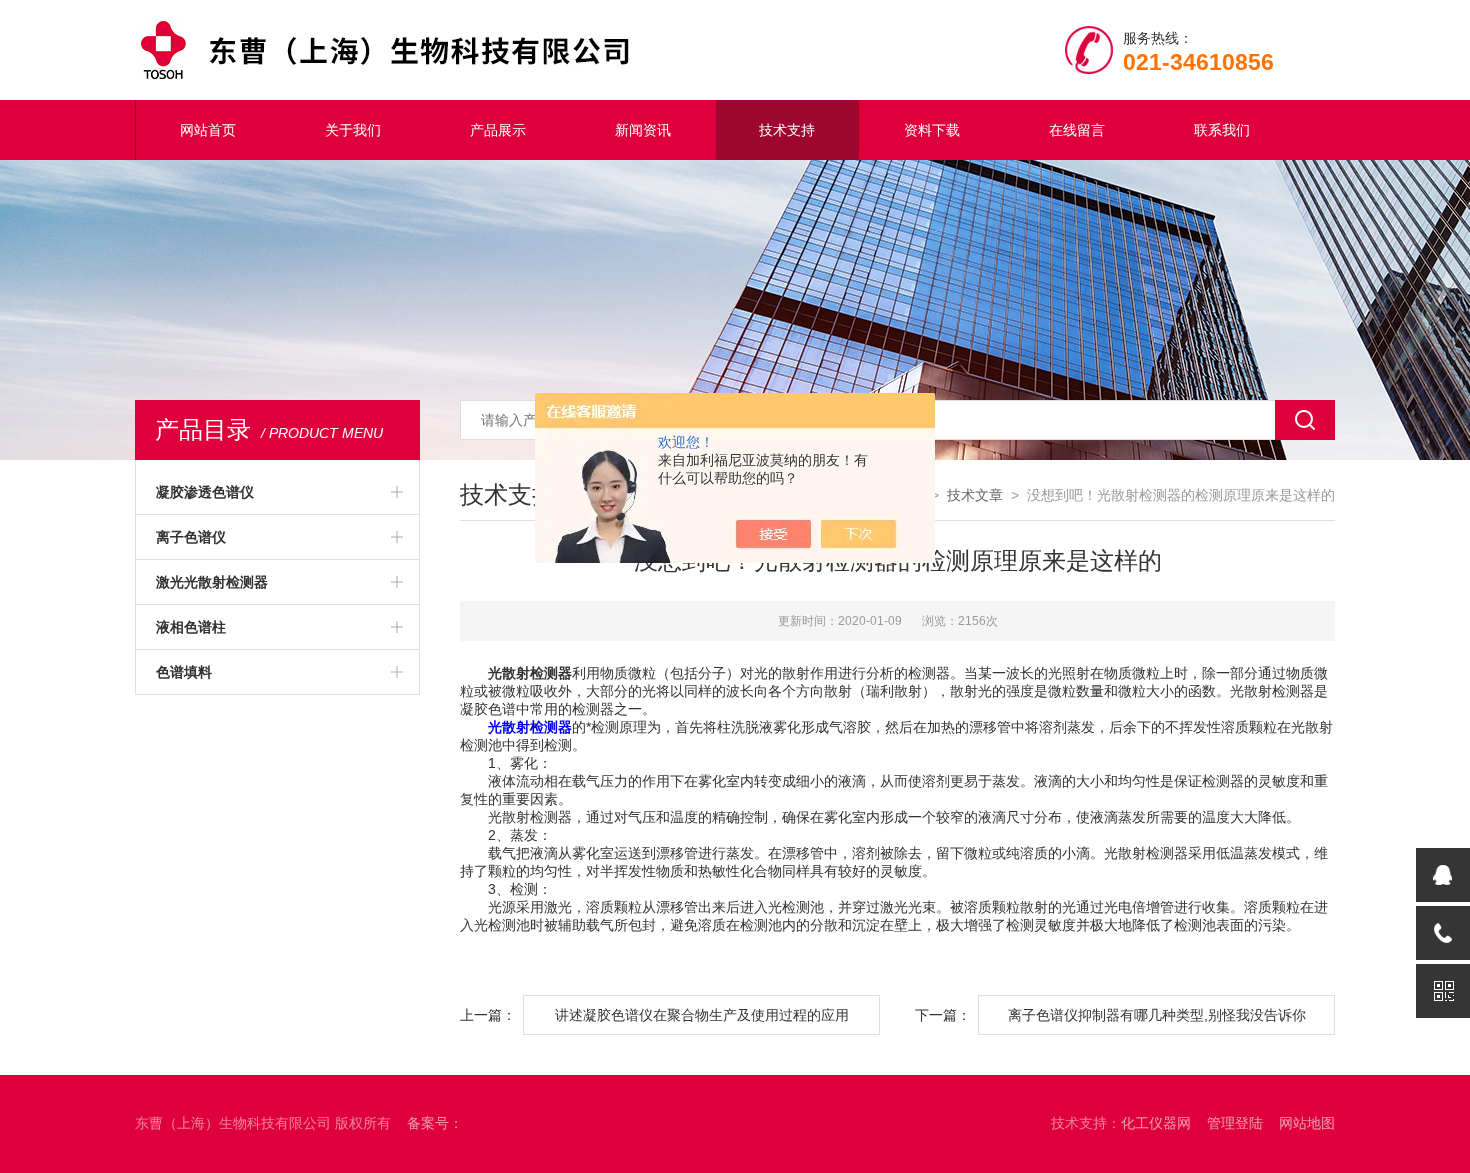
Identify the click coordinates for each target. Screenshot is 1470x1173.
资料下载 (932, 130)
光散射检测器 (530, 727)
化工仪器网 (1156, 1123)
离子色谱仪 (191, 537)
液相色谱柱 (191, 627)
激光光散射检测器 (212, 582)
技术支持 (787, 130)
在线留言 (1077, 130)
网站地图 (1307, 1123)
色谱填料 (184, 672)
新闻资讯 (643, 130)
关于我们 (353, 130)
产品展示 (498, 130)
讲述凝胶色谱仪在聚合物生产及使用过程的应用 (702, 1015)
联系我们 (1222, 130)
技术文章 (975, 495)
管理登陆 (1235, 1123)
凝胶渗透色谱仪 (205, 492)
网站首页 (208, 130)
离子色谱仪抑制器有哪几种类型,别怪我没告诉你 (1157, 1015)
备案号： (435, 1123)
